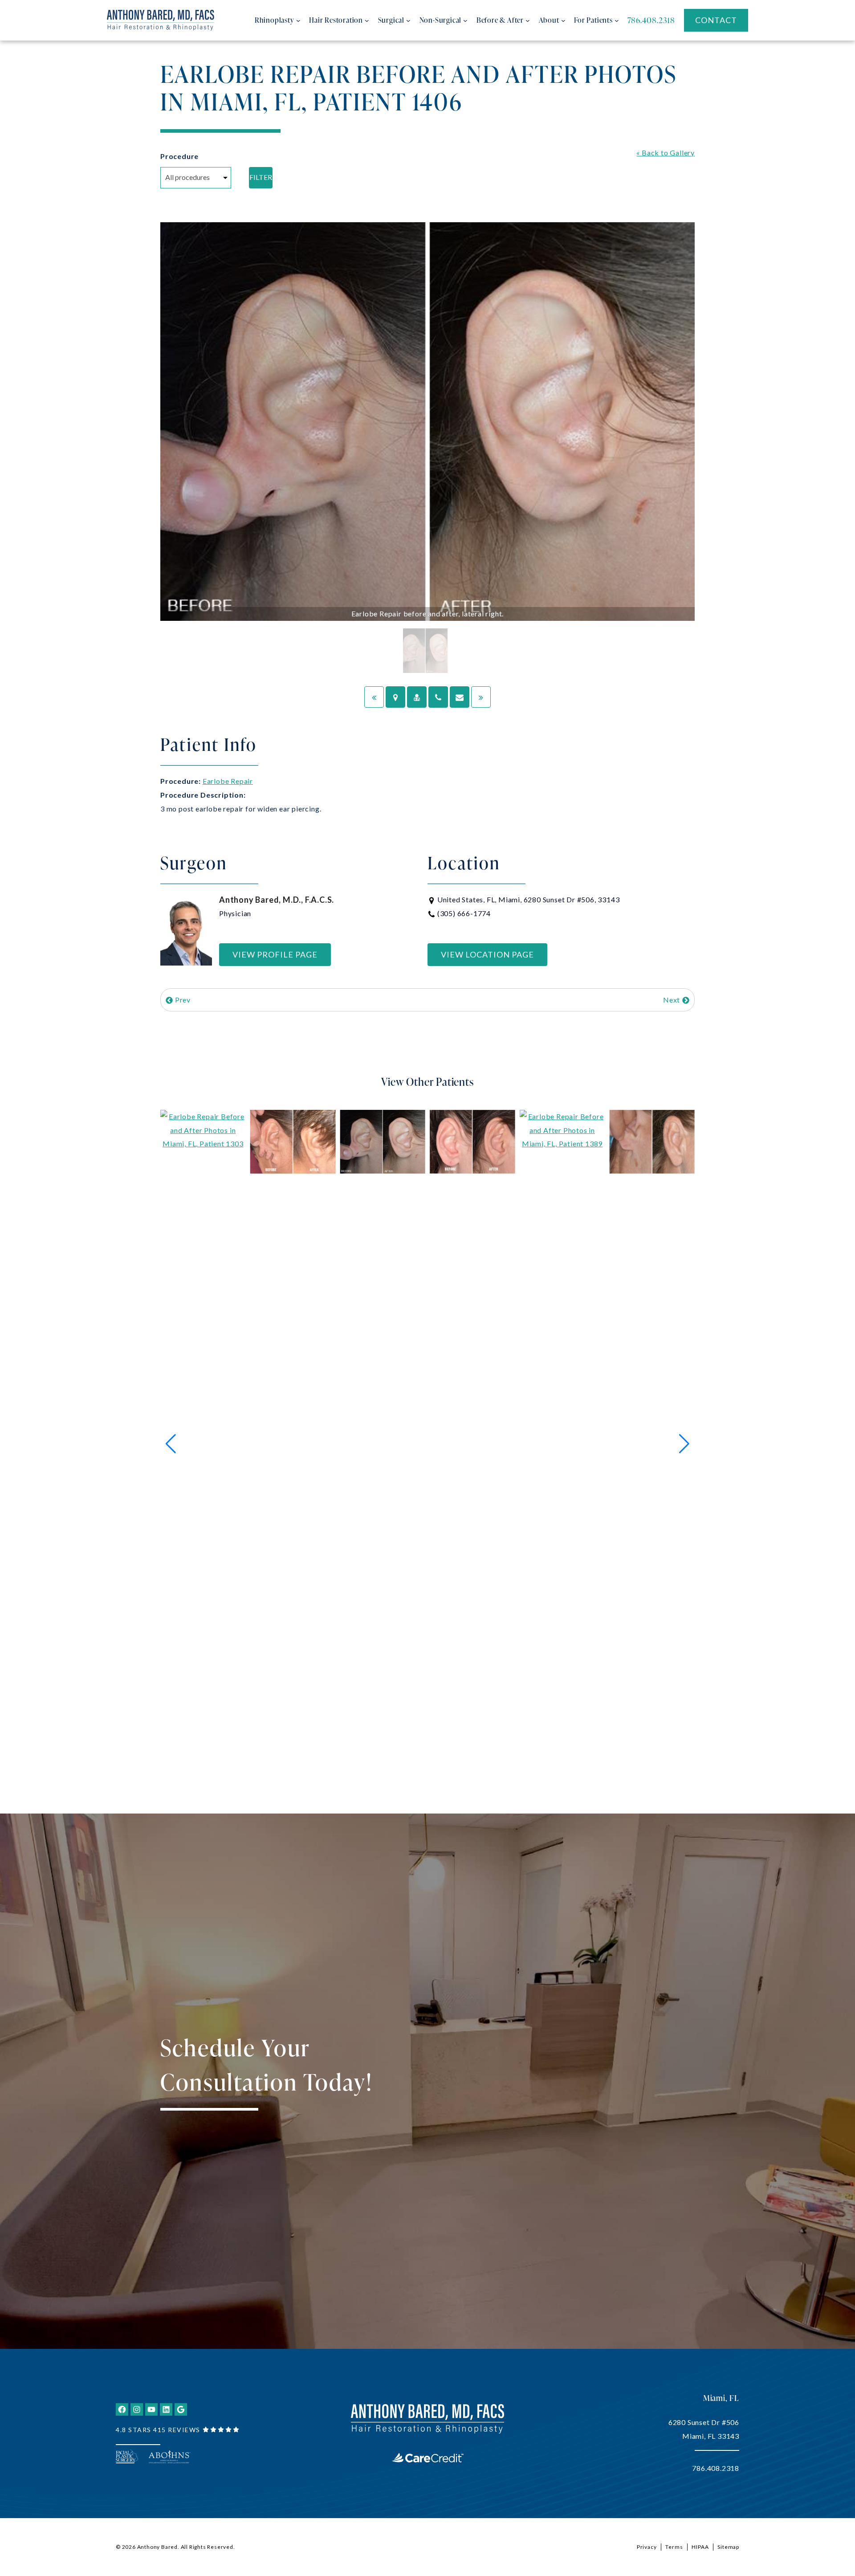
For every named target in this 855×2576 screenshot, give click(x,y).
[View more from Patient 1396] (293, 1140)
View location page (487, 954)
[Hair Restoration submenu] (367, 20)
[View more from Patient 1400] (472, 1140)
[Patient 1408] (374, 697)
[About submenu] (563, 20)
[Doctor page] (417, 697)
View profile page (275, 954)
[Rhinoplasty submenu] (298, 20)
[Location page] (395, 697)
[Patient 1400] (481, 697)
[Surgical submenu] (408, 20)
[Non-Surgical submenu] (465, 20)
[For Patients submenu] (617, 20)
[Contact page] (460, 697)
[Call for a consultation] (438, 697)
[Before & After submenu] (528, 20)
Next (672, 1000)
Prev (182, 1000)
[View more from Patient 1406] (383, 1140)
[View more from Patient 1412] (652, 1140)
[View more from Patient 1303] (203, 1443)
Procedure (179, 156)
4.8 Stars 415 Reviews (158, 2430)
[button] (171, 1444)
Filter (261, 177)
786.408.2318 (716, 2468)
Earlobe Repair (228, 781)
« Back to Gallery (666, 153)
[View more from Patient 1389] (562, 1443)
